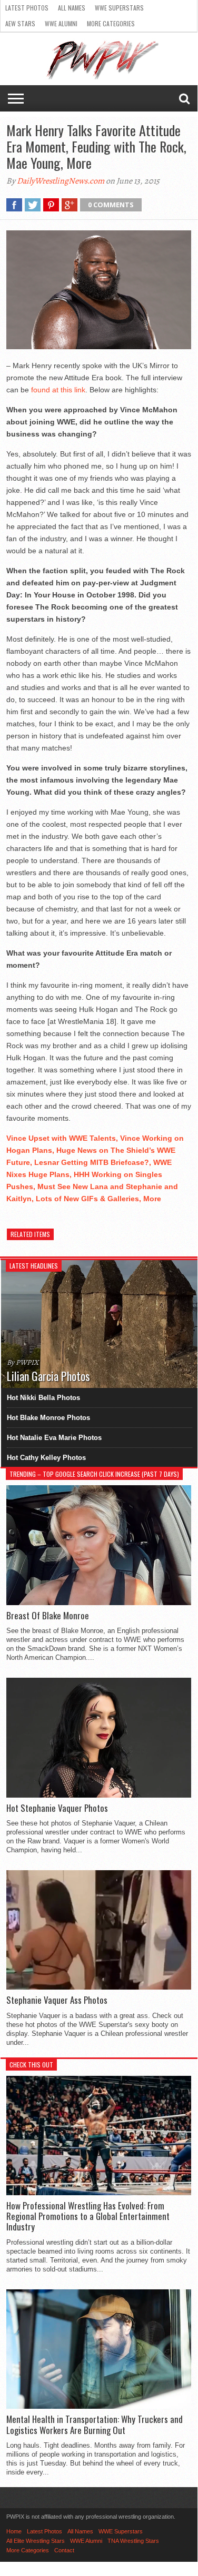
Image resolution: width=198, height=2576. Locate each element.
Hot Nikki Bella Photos (43, 1398)
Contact (64, 2550)
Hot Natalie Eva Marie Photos (54, 1438)
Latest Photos (27, 8)
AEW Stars (20, 23)
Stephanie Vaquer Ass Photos (57, 2000)
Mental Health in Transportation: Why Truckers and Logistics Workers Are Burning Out (95, 2425)
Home (14, 2531)
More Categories (111, 23)
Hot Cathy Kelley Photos (46, 1458)
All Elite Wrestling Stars (36, 2541)
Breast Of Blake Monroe (48, 1616)
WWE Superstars (119, 8)
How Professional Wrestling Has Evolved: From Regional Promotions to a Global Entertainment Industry (88, 2217)
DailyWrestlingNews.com (61, 181)
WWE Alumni (61, 23)
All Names (72, 8)
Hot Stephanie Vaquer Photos (57, 1808)
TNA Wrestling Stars (133, 2541)
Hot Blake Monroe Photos (48, 1418)
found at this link (58, 390)
